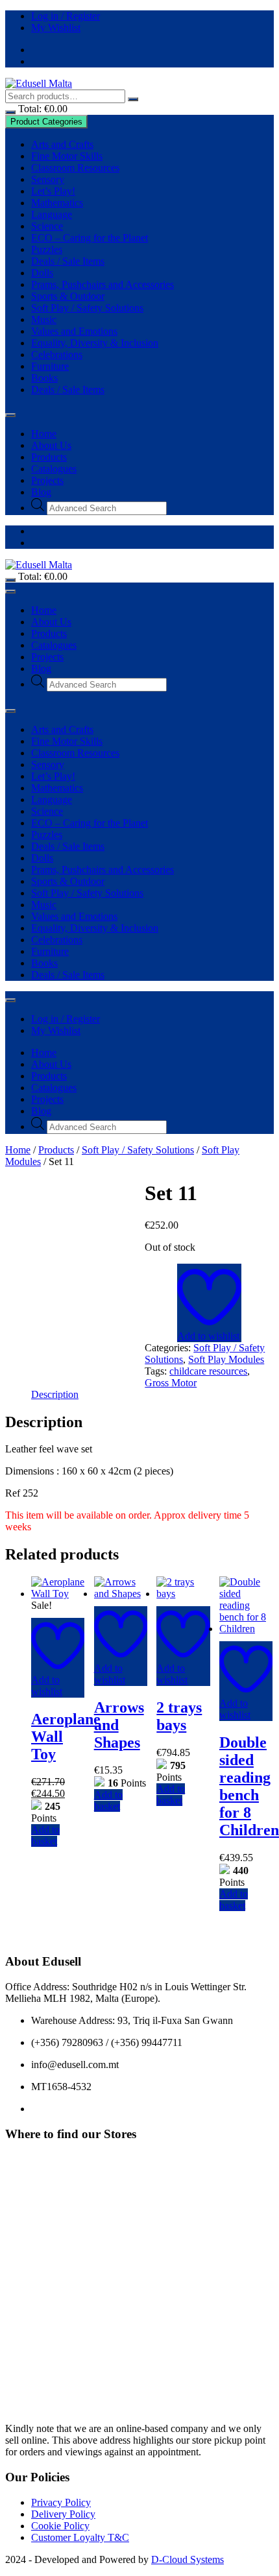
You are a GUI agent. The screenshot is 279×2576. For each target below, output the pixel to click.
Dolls (42, 273)
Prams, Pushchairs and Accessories (103, 284)
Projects (47, 480)
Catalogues (54, 469)
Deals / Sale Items (68, 261)
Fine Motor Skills (67, 156)
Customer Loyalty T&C (80, 2537)
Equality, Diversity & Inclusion (95, 343)
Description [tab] (55, 1394)
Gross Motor (171, 1383)
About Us (51, 445)
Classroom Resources (75, 168)
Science (47, 226)
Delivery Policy (63, 2514)
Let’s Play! (53, 191)
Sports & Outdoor (68, 296)
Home (44, 434)
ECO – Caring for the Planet (90, 238)
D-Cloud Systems (188, 2559)
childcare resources (208, 1371)
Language (52, 214)
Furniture (50, 366)
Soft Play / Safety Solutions (87, 308)
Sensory (48, 179)
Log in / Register (66, 16)
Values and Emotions (74, 331)
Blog (41, 492)
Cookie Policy (60, 2526)
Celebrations (57, 355)
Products (49, 457)
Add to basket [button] (45, 1836)
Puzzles (47, 249)
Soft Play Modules (226, 1359)
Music (44, 319)
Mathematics (57, 203)
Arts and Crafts (62, 144)
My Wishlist (56, 28)
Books (44, 378)
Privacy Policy (61, 2502)
